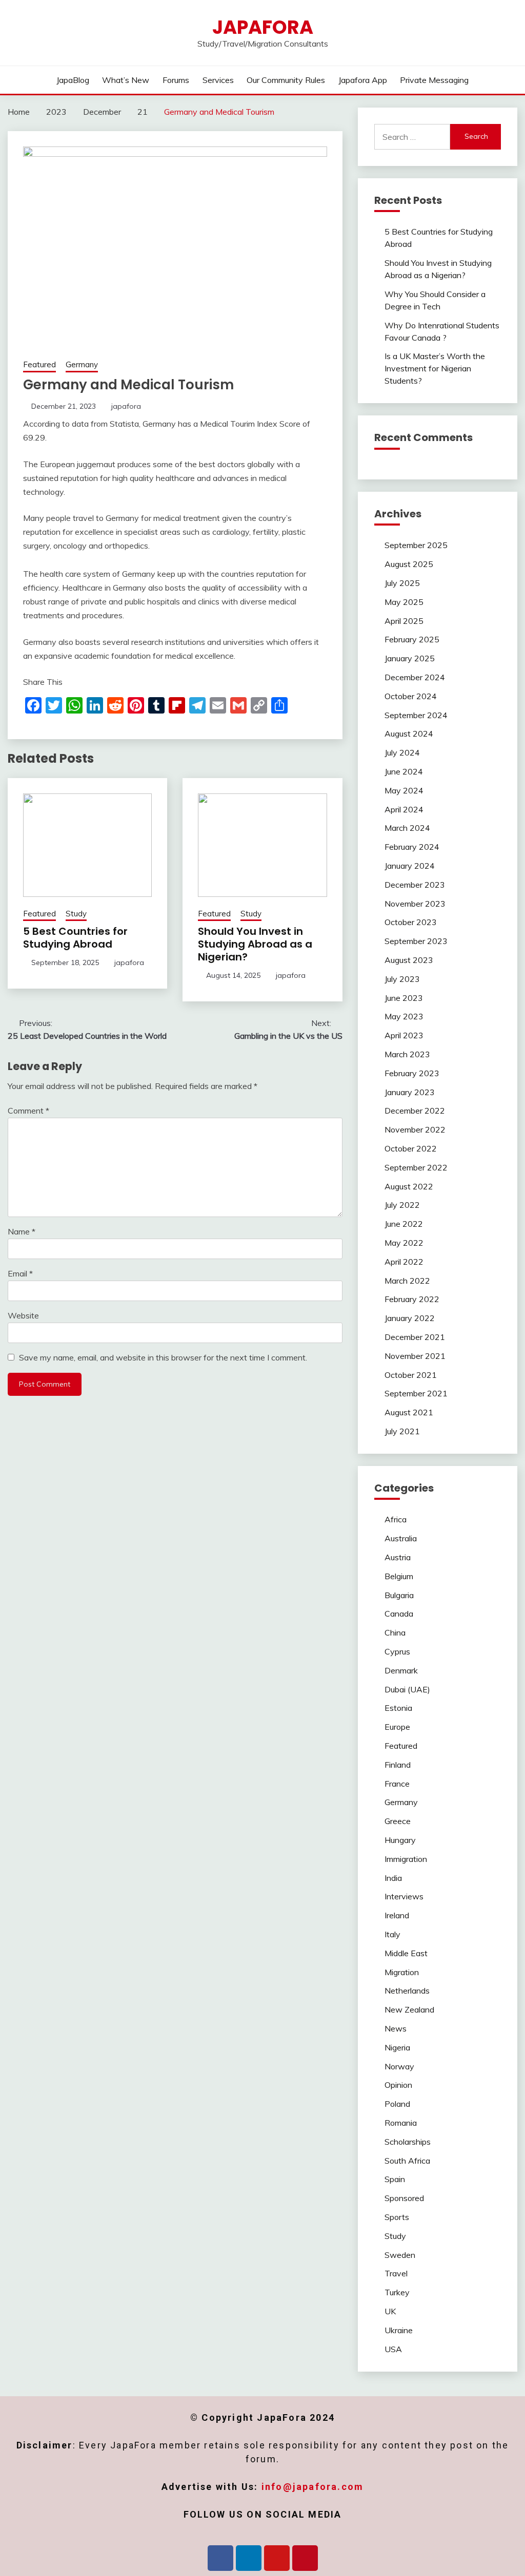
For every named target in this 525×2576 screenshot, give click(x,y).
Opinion (398, 2085)
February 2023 (412, 1073)
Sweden (400, 2255)
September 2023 (416, 941)
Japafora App (363, 80)
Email (20, 1273)
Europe (397, 1727)
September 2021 (416, 1393)
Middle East (406, 1953)
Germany (82, 364)
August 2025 (409, 564)
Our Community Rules (286, 80)
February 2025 (412, 639)
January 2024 (410, 866)
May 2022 (404, 1243)
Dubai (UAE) (407, 1689)
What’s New (126, 80)
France (397, 1784)
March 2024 (407, 828)
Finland (398, 1765)
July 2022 (402, 1205)
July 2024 (402, 752)
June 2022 (404, 1224)
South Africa (407, 2161)
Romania (401, 2123)
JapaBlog (73, 80)
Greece (398, 1821)
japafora (126, 406)
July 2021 (402, 1431)
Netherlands (407, 1991)
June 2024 (404, 771)
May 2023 (404, 1016)
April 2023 (404, 1035)
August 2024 (409, 734)
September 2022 (416, 1167)
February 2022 (412, 1299)
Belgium (399, 1576)
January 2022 (410, 1318)
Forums (176, 80)
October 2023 (411, 922)
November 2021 (415, 1356)
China (395, 1632)
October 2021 (411, 1375)
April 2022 (404, 1262)
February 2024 (412, 847)
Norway (399, 2066)
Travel (396, 2273)
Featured (39, 364)
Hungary (400, 1840)
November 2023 (415, 904)
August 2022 (409, 1186)
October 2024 (411, 696)
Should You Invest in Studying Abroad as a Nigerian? (255, 944)
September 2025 (416, 545)
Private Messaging (434, 80)
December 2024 (415, 677)
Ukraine (399, 2330)
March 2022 (407, 1281)
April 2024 (404, 809)
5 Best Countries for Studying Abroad (75, 938)
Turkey (397, 2292)
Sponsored (404, 2198)
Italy (392, 1934)
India (393, 1878)
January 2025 (410, 658)
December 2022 (415, 1111)
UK (390, 2311)
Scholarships (408, 2142)
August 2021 (409, 1412)
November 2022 (415, 1129)
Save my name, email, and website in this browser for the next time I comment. (163, 1357)
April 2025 (404, 621)
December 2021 (415, 1337)
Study (76, 914)
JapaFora (263, 27)
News (396, 2028)
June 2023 (404, 998)
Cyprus (397, 1651)
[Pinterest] (305, 2558)
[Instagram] (277, 2558)
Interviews (404, 1896)
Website (23, 1315)
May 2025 (404, 602)
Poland (397, 2104)
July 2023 (402, 979)
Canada (399, 1614)
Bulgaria (399, 1595)
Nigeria (397, 2047)
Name (22, 1231)
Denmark (401, 1670)
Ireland (397, 1915)
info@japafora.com (312, 2487)
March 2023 (407, 1054)
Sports (397, 2217)
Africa (396, 1519)
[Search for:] (412, 137)
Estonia (398, 1708)
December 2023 (415, 885)
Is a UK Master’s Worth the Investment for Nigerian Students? (435, 368)
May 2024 (404, 790)
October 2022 (411, 1148)
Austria (398, 1557)
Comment (28, 1111)
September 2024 (416, 715)
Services (218, 80)
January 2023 (410, 1092)
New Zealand (409, 2009)
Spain (395, 2179)
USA (393, 2349)
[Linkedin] (249, 2558)
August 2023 (409, 960)
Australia (401, 1538)
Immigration (406, 1859)
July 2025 (402, 583)
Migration (402, 1972)
